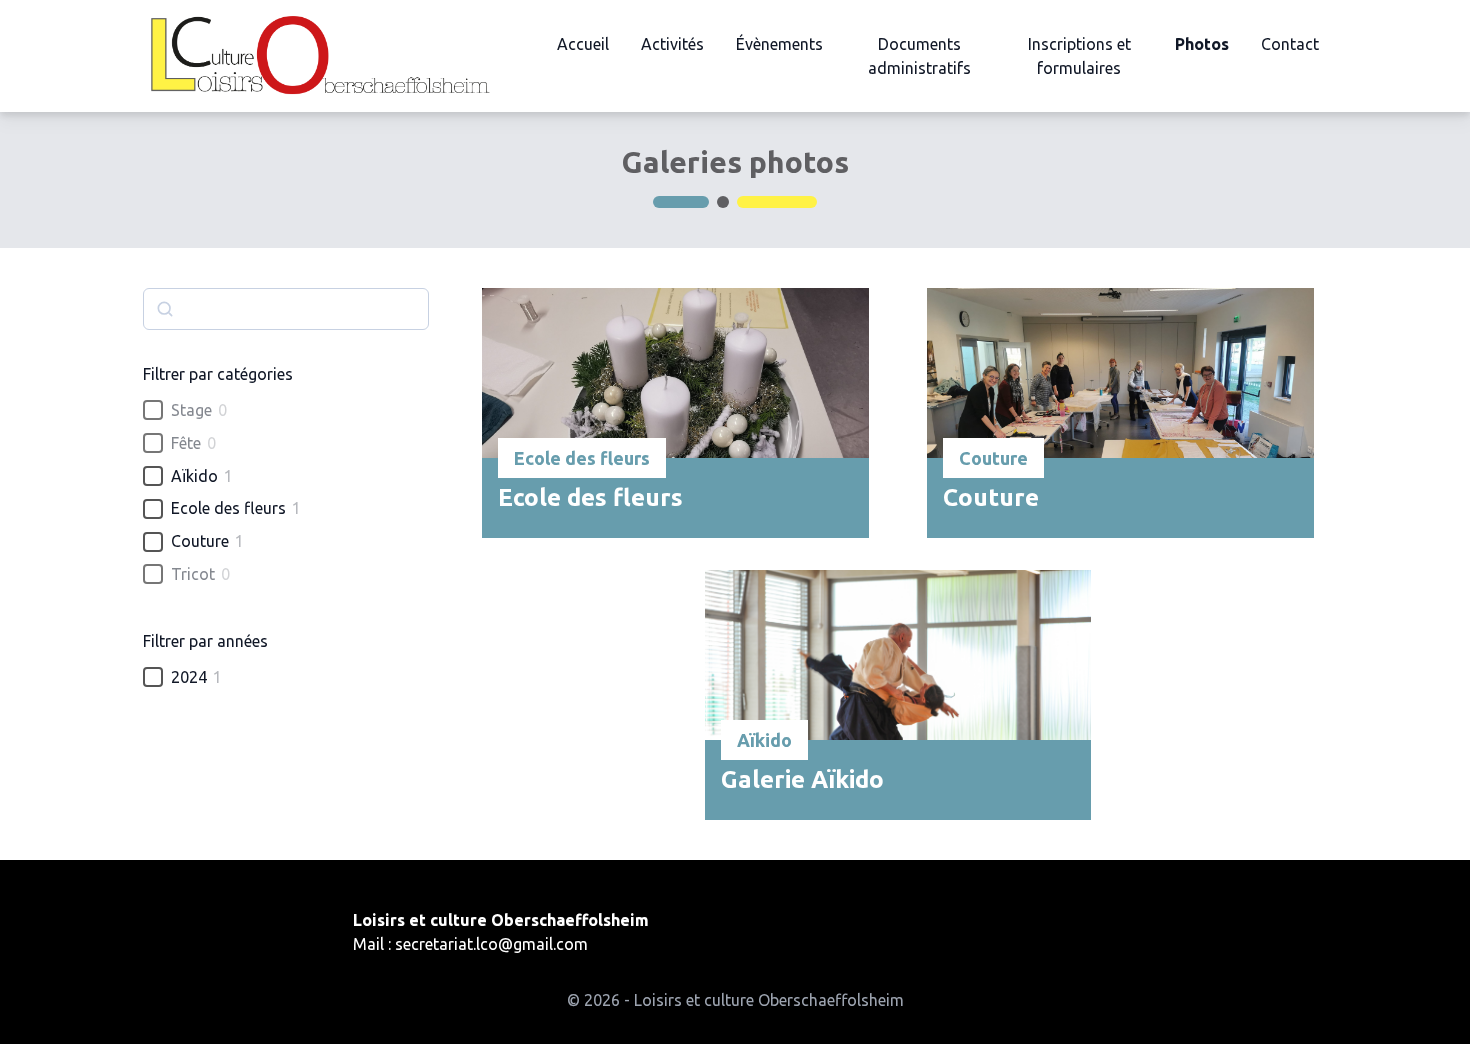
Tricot (193, 574)
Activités (672, 44)
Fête (186, 443)
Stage (191, 410)
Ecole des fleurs (228, 508)
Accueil (583, 44)
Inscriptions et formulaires (1079, 56)
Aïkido (194, 476)
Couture (200, 541)
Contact (1290, 44)
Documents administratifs (919, 56)
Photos (1202, 44)
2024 (189, 677)
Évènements (779, 44)
